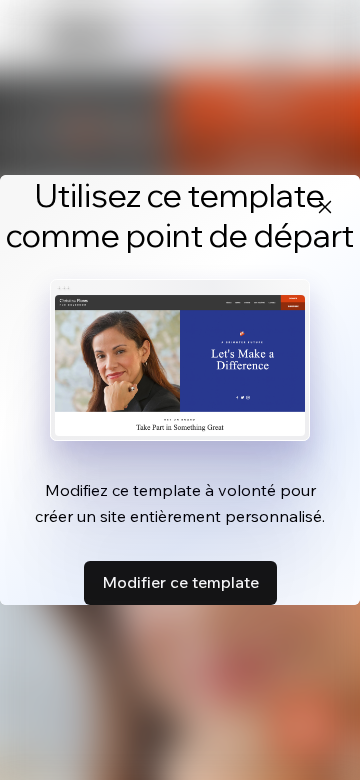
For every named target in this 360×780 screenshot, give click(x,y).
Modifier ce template (180, 582)
